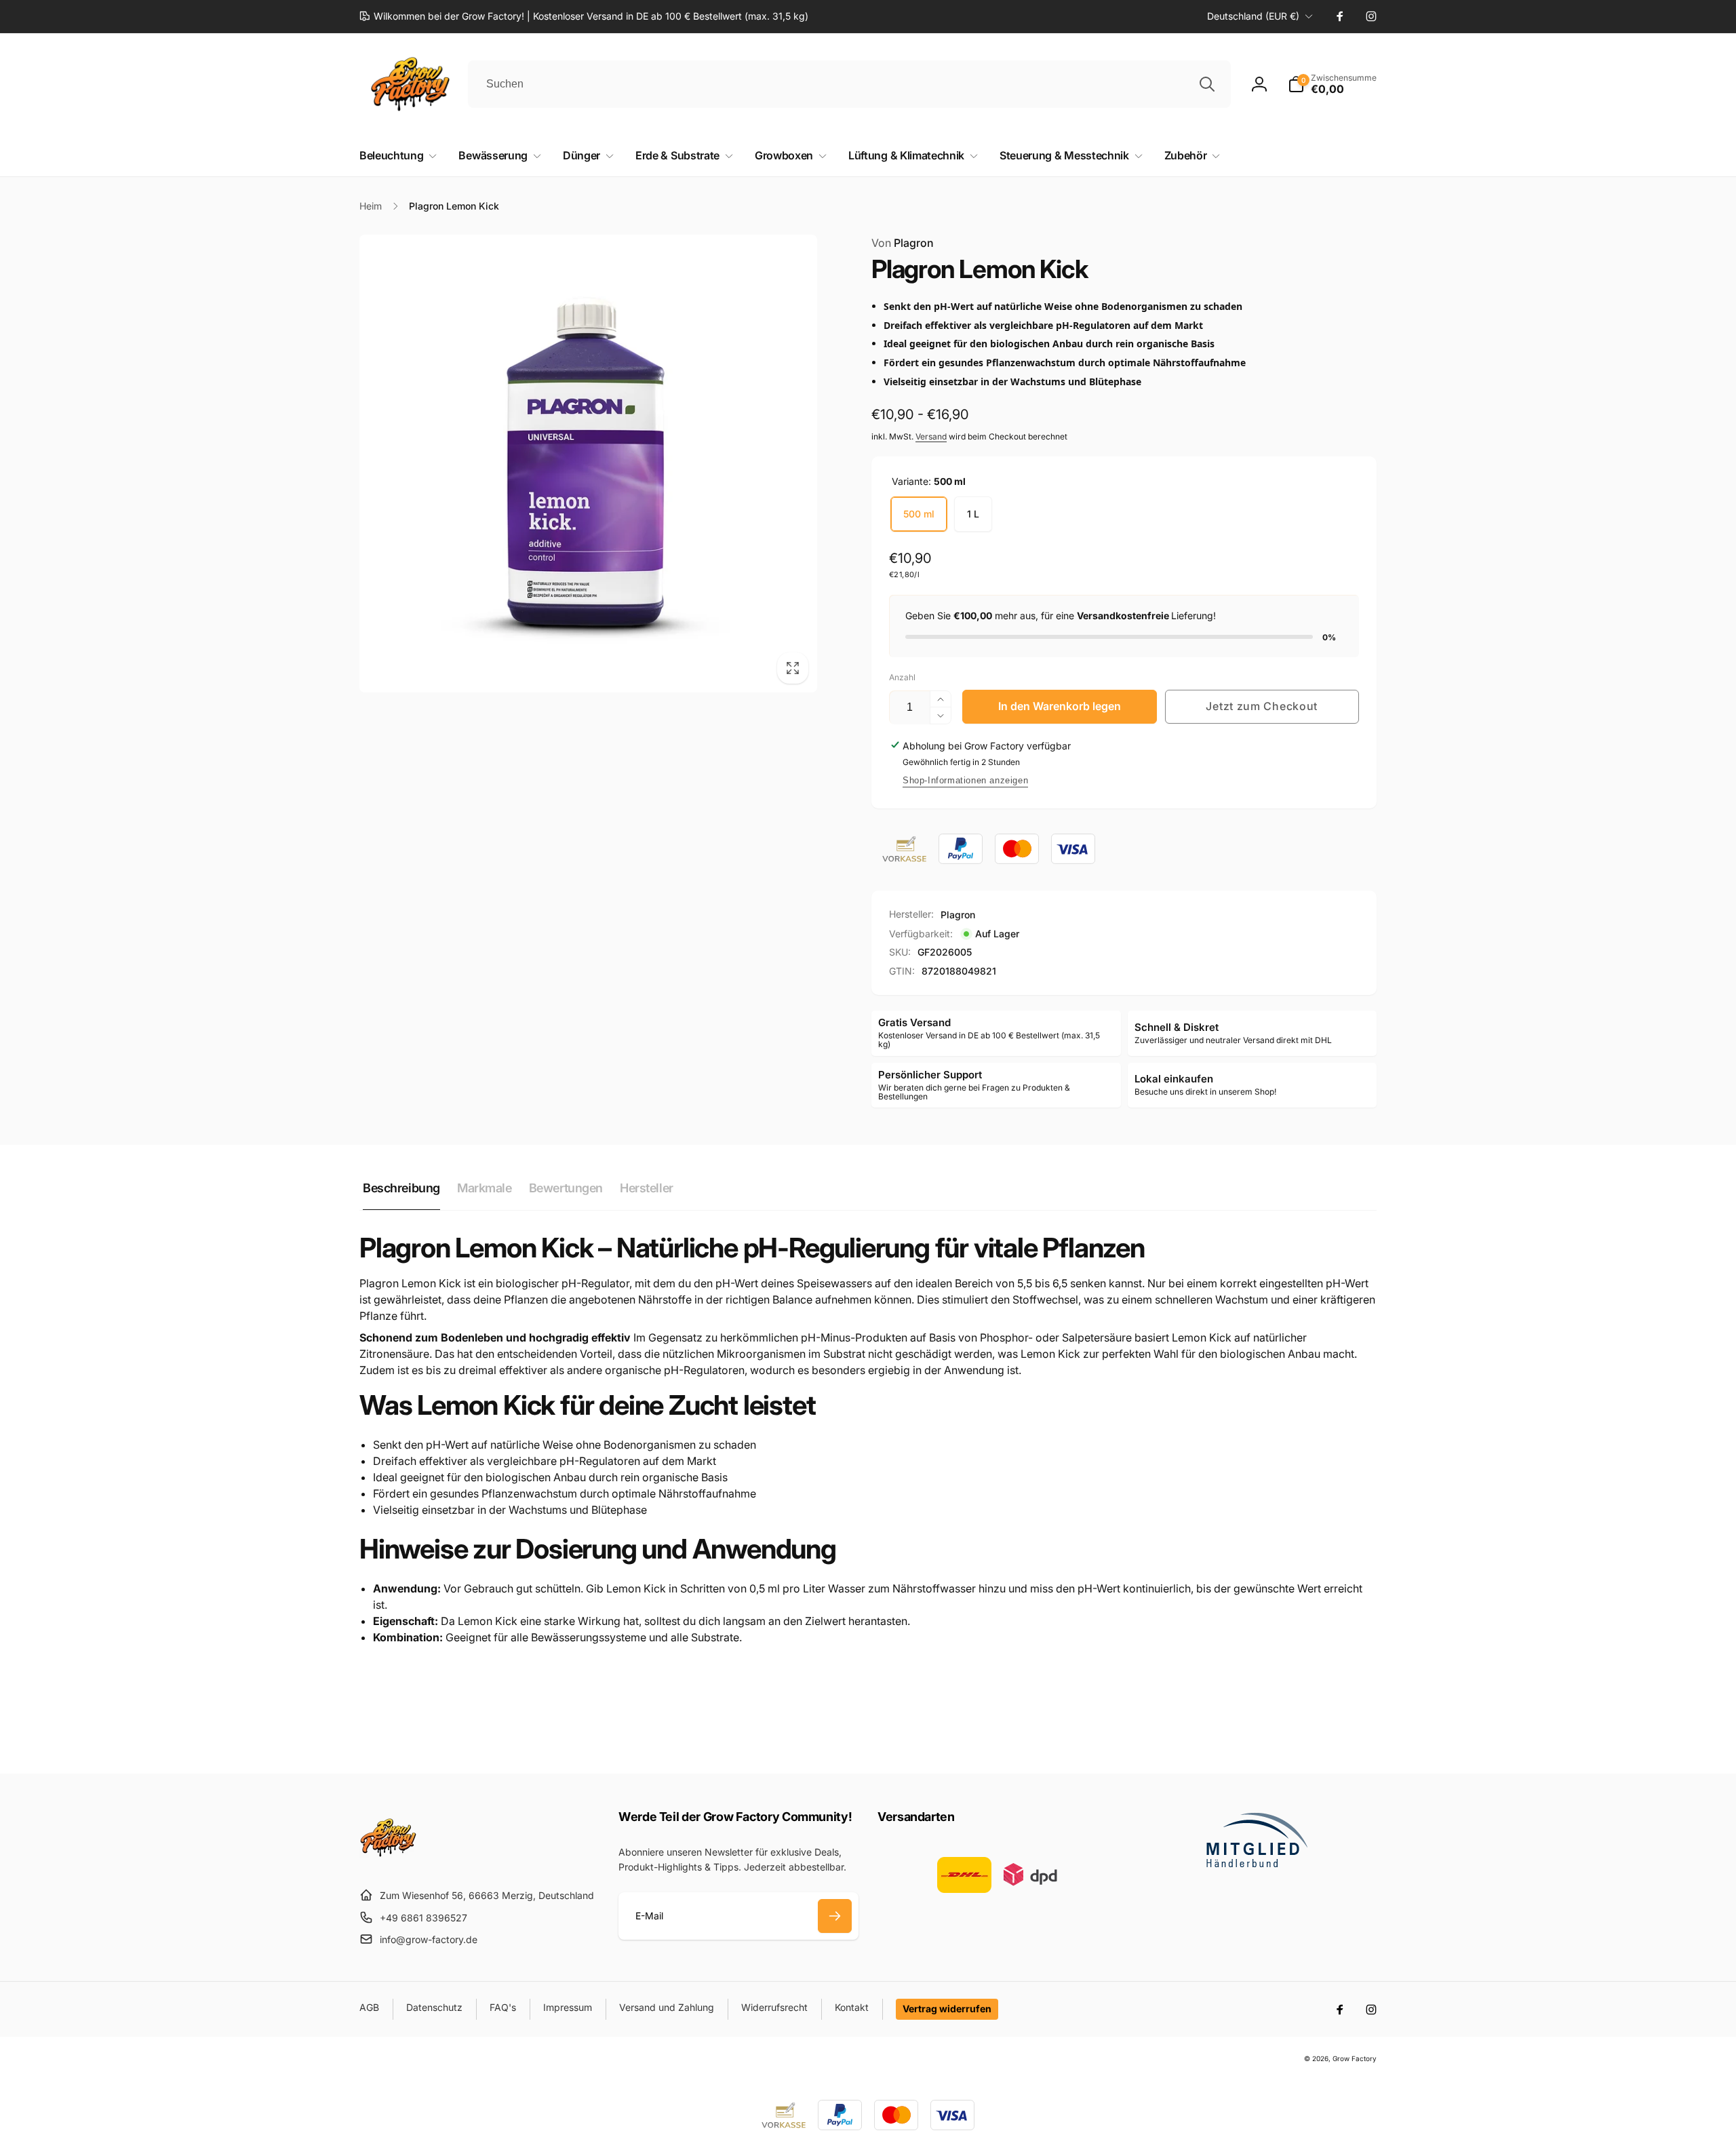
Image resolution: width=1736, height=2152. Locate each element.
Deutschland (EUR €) (1253, 16)
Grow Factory (1355, 2058)
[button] (1332, 84)
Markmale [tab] (485, 1188)
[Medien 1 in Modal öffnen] (588, 464)
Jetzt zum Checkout (1262, 706)
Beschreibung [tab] (401, 1188)
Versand (931, 436)
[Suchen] (1207, 84)
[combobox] (849, 84)
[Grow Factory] (388, 1862)
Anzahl (902, 677)
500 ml (919, 514)
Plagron (903, 243)
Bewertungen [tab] (566, 1188)
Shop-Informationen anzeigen (965, 780)
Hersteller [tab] (647, 1188)
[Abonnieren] (835, 1916)
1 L (973, 514)
